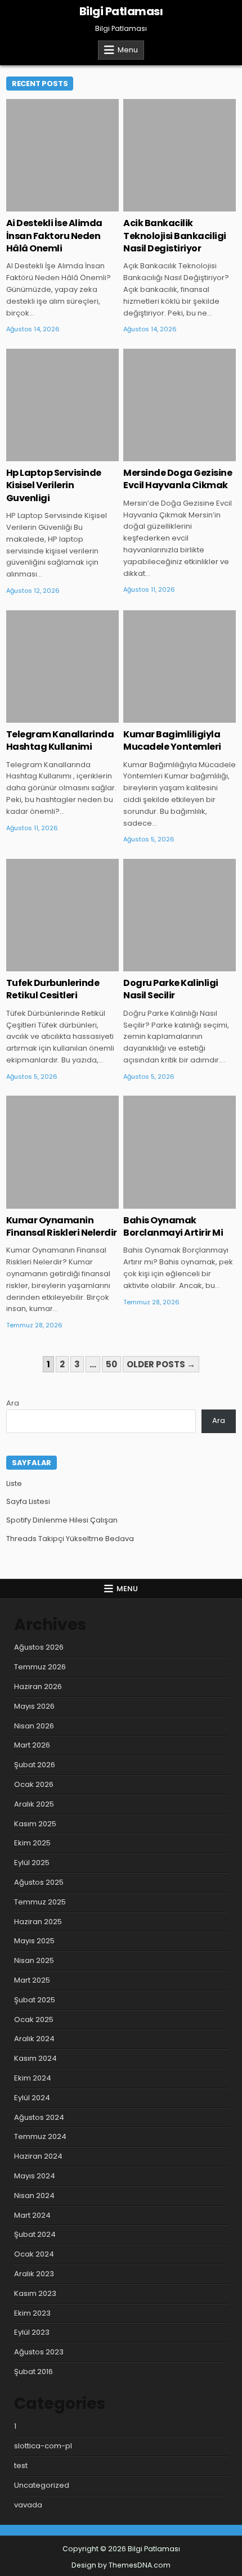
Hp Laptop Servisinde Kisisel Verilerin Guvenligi (54, 485)
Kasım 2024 (35, 2058)
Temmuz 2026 (40, 1667)
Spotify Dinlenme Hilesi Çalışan (62, 1520)
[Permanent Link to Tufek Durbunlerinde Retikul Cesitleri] (62, 915)
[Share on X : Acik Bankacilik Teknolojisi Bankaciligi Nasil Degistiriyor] (163, 205)
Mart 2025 (32, 1980)
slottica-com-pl (43, 2446)
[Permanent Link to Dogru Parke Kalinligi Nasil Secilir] (180, 915)
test (21, 2465)
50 (111, 1364)
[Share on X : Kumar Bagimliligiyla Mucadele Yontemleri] (163, 717)
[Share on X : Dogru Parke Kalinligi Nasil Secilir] (163, 965)
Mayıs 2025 (34, 1941)
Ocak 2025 (34, 2019)
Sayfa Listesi (28, 1501)
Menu (128, 50)
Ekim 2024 (33, 2078)
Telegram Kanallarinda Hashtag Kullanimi (60, 740)
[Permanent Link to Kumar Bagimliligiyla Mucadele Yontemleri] (180, 666)
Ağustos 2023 (39, 2352)
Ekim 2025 (32, 1843)
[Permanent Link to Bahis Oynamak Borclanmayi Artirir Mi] (180, 1152)
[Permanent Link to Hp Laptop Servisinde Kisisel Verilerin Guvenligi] (62, 405)
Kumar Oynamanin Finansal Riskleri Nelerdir (62, 1226)
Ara (13, 1403)
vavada (28, 2505)
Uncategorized (63, 136)
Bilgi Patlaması (121, 11)
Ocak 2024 (34, 2254)
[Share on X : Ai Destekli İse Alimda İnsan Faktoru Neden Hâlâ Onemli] (46, 205)
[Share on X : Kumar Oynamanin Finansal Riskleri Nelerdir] (46, 1203)
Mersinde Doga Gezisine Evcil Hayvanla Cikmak (178, 479)
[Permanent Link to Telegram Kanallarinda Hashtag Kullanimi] (62, 666)
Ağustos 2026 (39, 1647)
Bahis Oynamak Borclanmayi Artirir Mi (173, 1226)
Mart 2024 (32, 2215)
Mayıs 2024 (35, 2176)
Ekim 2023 (32, 2313)
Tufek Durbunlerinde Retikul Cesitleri (53, 989)
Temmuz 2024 (40, 2136)
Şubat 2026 (35, 1765)
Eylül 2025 (32, 1863)
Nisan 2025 (34, 1960)
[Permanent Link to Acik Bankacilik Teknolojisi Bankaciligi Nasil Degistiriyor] (180, 155)
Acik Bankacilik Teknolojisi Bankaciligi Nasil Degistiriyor (175, 236)
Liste (14, 1483)
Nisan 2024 (34, 2196)
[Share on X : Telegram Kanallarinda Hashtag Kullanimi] (46, 717)
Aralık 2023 (34, 2274)
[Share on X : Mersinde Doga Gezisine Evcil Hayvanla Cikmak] (163, 455)
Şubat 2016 (33, 2372)
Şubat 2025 (35, 2000)
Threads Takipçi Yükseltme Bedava (70, 1539)
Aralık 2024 (34, 2039)
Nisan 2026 (34, 1726)
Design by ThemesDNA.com (121, 2565)
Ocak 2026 (34, 1784)
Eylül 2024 (32, 2098)
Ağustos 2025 (39, 1882)
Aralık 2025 (34, 1804)
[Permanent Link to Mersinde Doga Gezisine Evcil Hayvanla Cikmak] (180, 405)
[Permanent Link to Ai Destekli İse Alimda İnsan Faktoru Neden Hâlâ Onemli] (62, 155)
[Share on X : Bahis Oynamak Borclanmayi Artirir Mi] (163, 1203)
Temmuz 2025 (40, 1902)
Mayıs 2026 (34, 1706)
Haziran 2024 (38, 2156)
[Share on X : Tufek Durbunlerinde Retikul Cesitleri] (46, 965)
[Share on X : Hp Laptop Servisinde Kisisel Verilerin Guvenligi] (46, 455)
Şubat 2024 (35, 2234)
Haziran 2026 (38, 1686)
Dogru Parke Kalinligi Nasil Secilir (171, 989)
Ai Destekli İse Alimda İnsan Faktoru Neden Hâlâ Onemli (54, 236)
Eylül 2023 (32, 2332)
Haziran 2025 (38, 1922)
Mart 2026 (32, 1745)
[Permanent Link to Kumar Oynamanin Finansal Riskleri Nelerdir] (62, 1152)
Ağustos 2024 (39, 2117)
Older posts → (161, 1364)
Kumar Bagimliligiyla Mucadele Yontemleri (172, 740)
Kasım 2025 (35, 1824)
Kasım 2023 (35, 2293)
